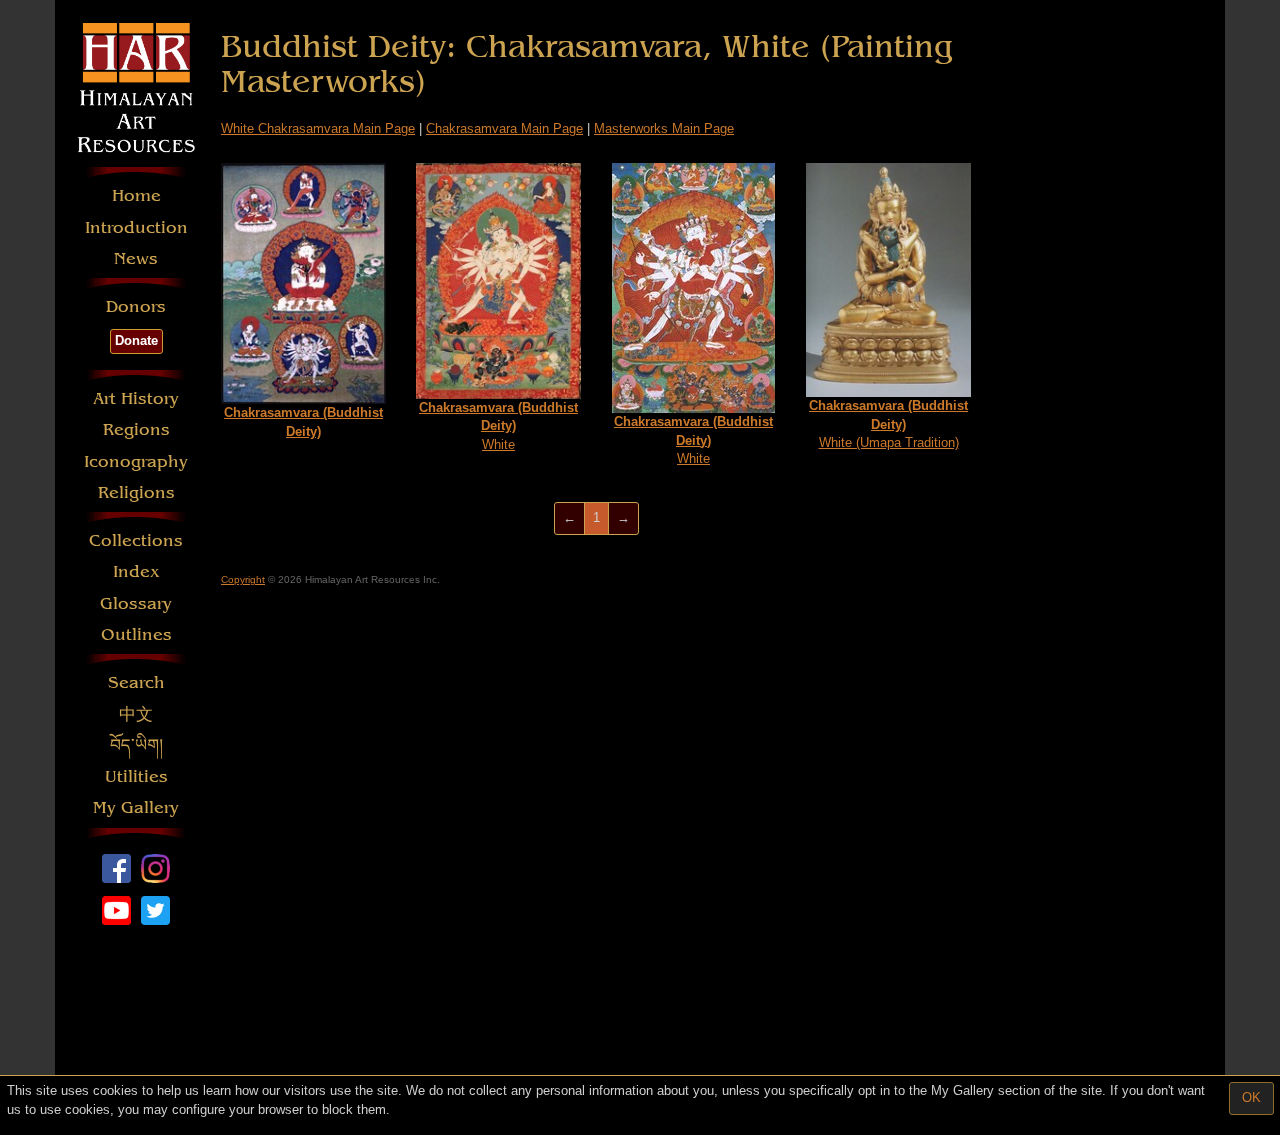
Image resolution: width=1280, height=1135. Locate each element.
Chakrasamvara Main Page (504, 128)
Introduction (136, 227)
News (136, 258)
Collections (136, 540)
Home (136, 195)
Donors (136, 306)
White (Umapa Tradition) (888, 424)
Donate (136, 340)
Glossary (136, 603)
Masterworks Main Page (664, 128)
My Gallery (136, 807)
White (498, 426)
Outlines (136, 634)
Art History (136, 398)
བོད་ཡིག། (136, 745)
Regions (136, 429)
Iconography (136, 461)
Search (136, 682)
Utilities (136, 776)
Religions (136, 492)
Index (136, 571)
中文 (136, 714)
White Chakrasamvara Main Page (318, 128)
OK (1251, 1097)
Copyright (243, 579)
